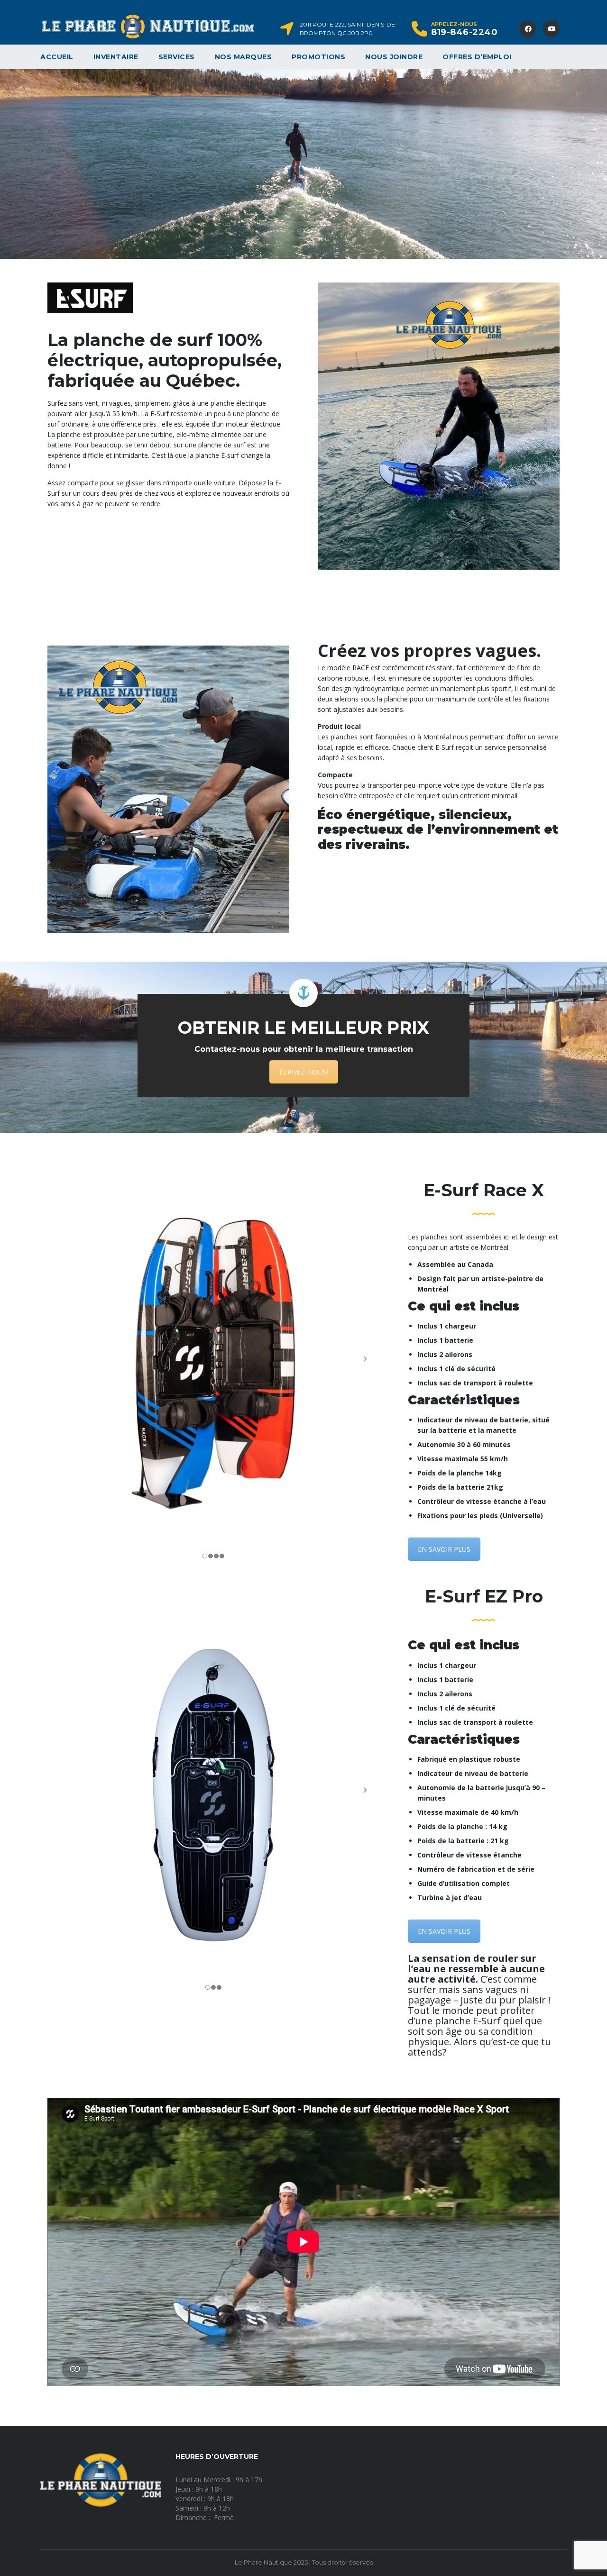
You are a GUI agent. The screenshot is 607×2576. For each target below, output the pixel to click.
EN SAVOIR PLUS (444, 1549)
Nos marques (244, 57)
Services (177, 57)
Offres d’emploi (477, 57)
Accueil (57, 57)
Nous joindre (394, 57)
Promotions (318, 57)
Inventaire (116, 57)
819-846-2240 (464, 32)
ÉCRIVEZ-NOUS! (304, 1072)
